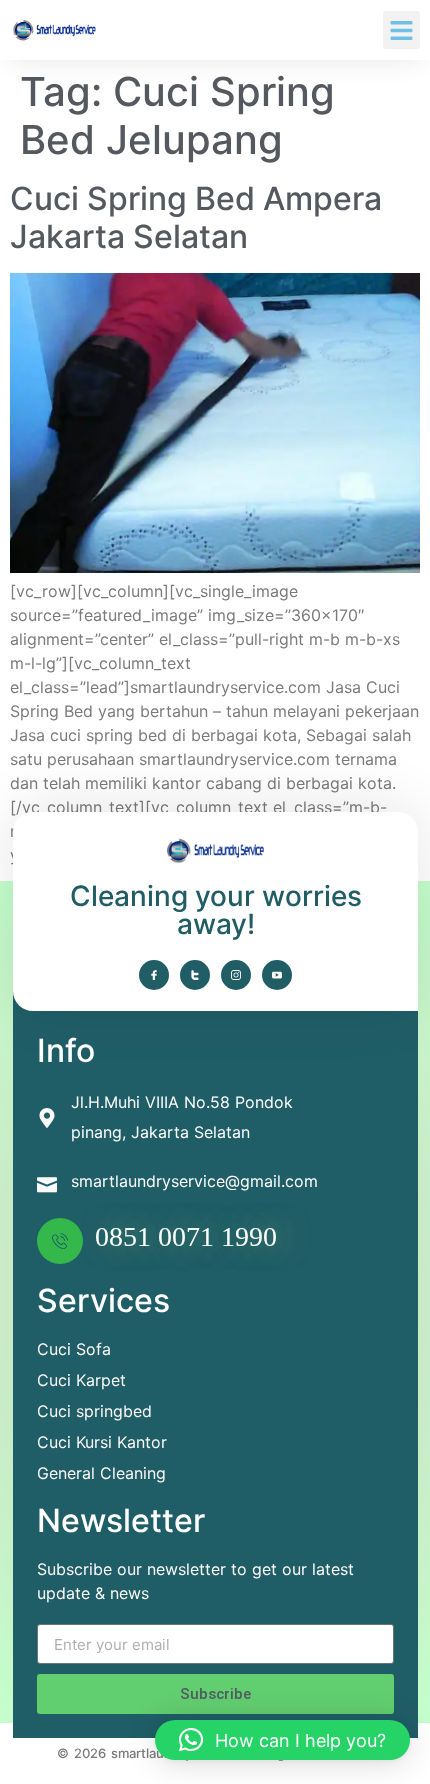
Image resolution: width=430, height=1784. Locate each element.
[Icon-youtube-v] (277, 975)
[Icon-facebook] (154, 975)
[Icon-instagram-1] (236, 975)
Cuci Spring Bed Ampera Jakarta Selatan (196, 217)
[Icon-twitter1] (195, 975)
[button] (402, 30)
